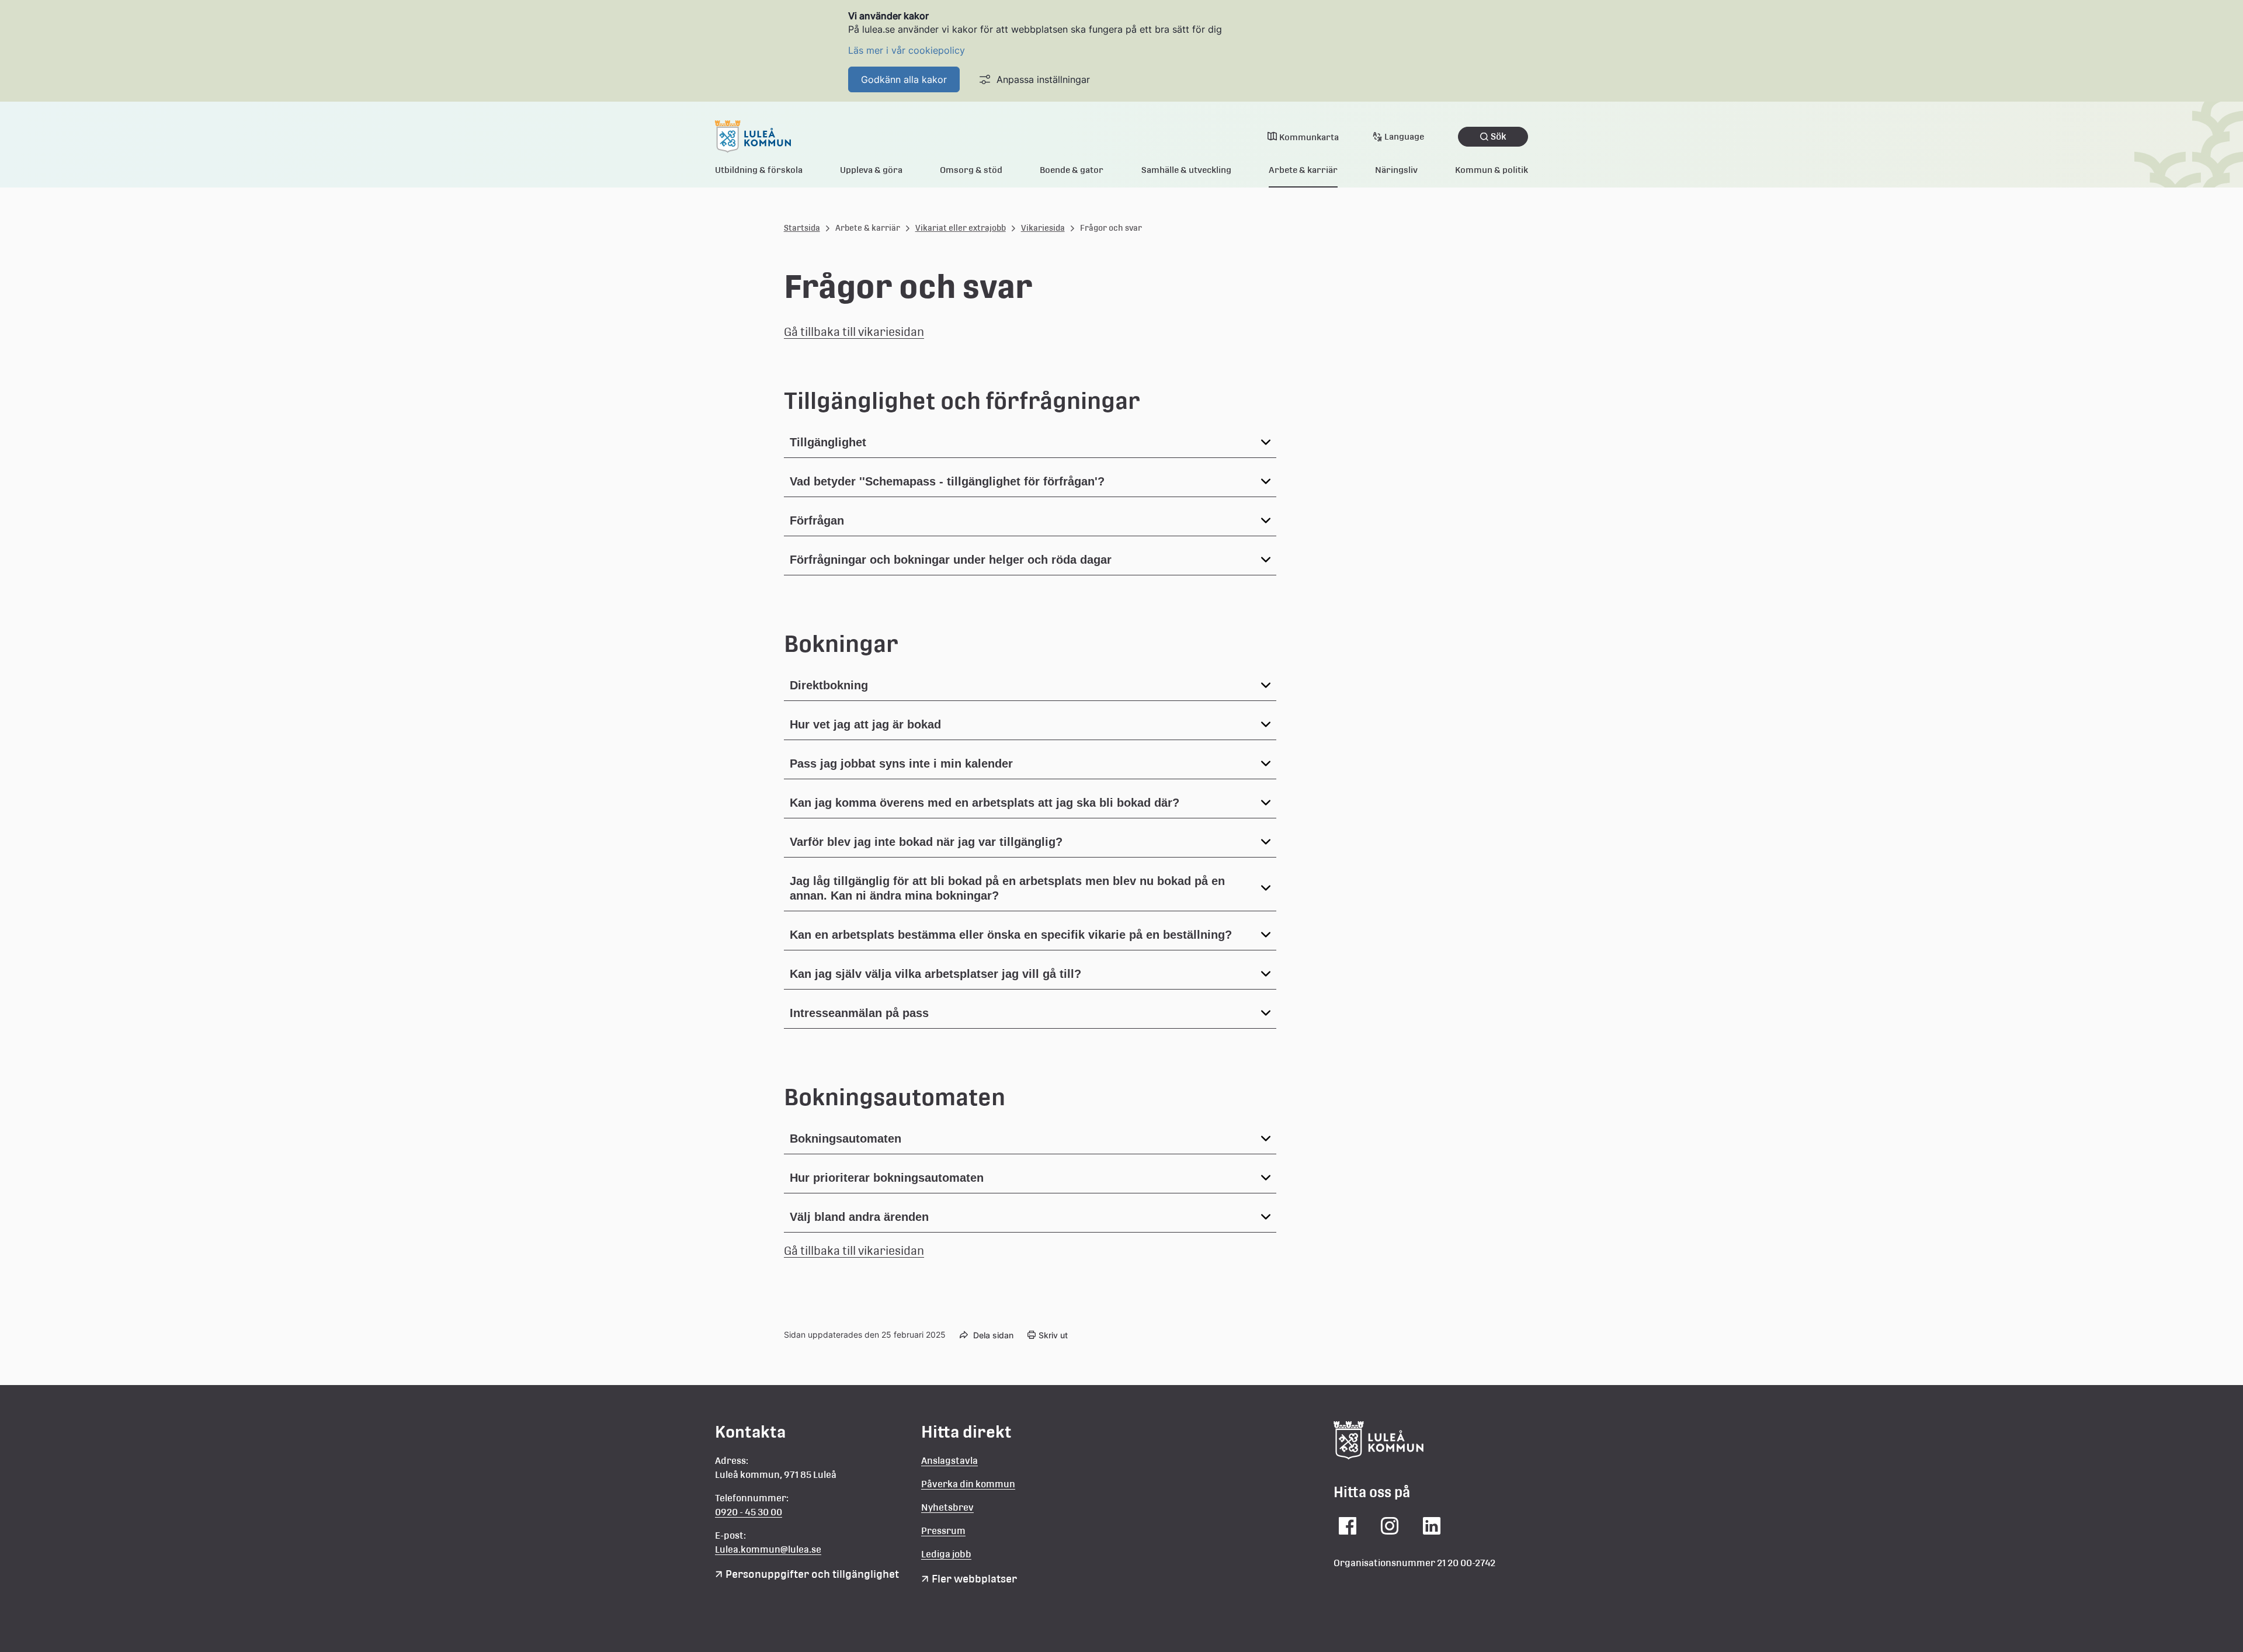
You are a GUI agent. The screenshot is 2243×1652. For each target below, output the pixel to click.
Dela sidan (993, 1335)
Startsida (802, 228)
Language (1404, 136)
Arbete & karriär (1303, 170)
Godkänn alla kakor (904, 79)
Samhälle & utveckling (1186, 170)
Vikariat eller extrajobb (961, 228)
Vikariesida (1043, 228)
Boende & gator (1072, 170)
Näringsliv (1396, 170)
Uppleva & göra (871, 170)
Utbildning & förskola (759, 170)
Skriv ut (1053, 1335)
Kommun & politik (1492, 170)
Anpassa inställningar (1043, 79)
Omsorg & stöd (971, 170)
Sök (1499, 136)
